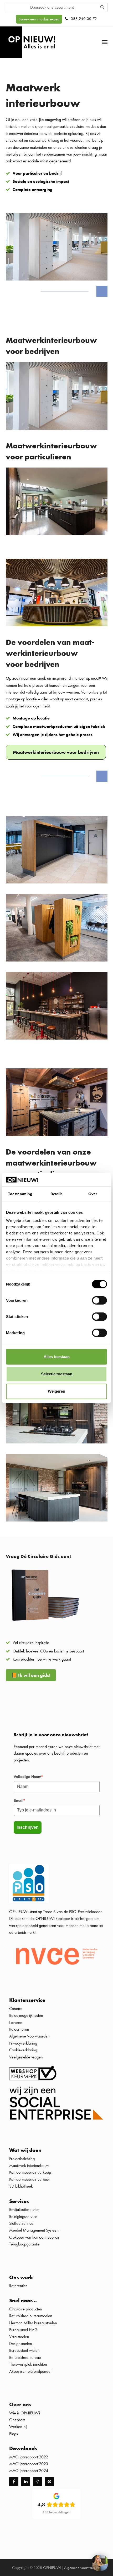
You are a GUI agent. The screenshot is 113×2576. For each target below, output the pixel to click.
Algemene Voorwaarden (29, 2036)
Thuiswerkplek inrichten (28, 2364)
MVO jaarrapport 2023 (29, 2464)
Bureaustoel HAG (23, 2330)
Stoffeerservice (21, 2223)
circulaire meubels (84, 126)
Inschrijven (28, 1827)
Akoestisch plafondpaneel (30, 2371)
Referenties (18, 2286)
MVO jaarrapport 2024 (29, 2471)
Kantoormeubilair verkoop (30, 2172)
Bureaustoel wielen (24, 2350)
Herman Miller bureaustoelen (33, 2323)
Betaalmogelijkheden (26, 2015)
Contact (15, 2009)
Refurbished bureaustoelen (31, 2316)
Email (19, 1800)
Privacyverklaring (23, 2043)
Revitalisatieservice (24, 2209)
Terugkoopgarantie (24, 2244)
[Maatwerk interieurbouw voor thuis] (57, 488)
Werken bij (18, 2427)
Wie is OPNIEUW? (25, 2413)
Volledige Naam (28, 1777)
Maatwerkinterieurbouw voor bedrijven (56, 752)
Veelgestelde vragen (26, 2057)
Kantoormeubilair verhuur (30, 2179)
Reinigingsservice (24, 2216)
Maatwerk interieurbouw (29, 2165)
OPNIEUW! (52, 2568)
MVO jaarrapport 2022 (29, 2457)
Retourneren (19, 2029)
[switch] (99, 1300)
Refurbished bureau (25, 2357)
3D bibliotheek (21, 2186)
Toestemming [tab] (20, 1194)
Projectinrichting (22, 2158)
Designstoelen (21, 2344)
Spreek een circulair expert (39, 19)
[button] (105, 42)
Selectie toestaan (57, 1374)
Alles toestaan (57, 1357)
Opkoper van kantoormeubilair (34, 2237)
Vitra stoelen (19, 2336)
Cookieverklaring (23, 2050)
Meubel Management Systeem (34, 2230)
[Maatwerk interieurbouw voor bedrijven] (57, 382)
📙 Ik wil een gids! (31, 1675)
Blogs (14, 2434)
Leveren (16, 2022)
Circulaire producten (26, 2309)
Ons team (17, 2420)
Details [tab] (57, 1194)
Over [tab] (93, 1194)
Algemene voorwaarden (83, 2568)
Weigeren (56, 1391)
